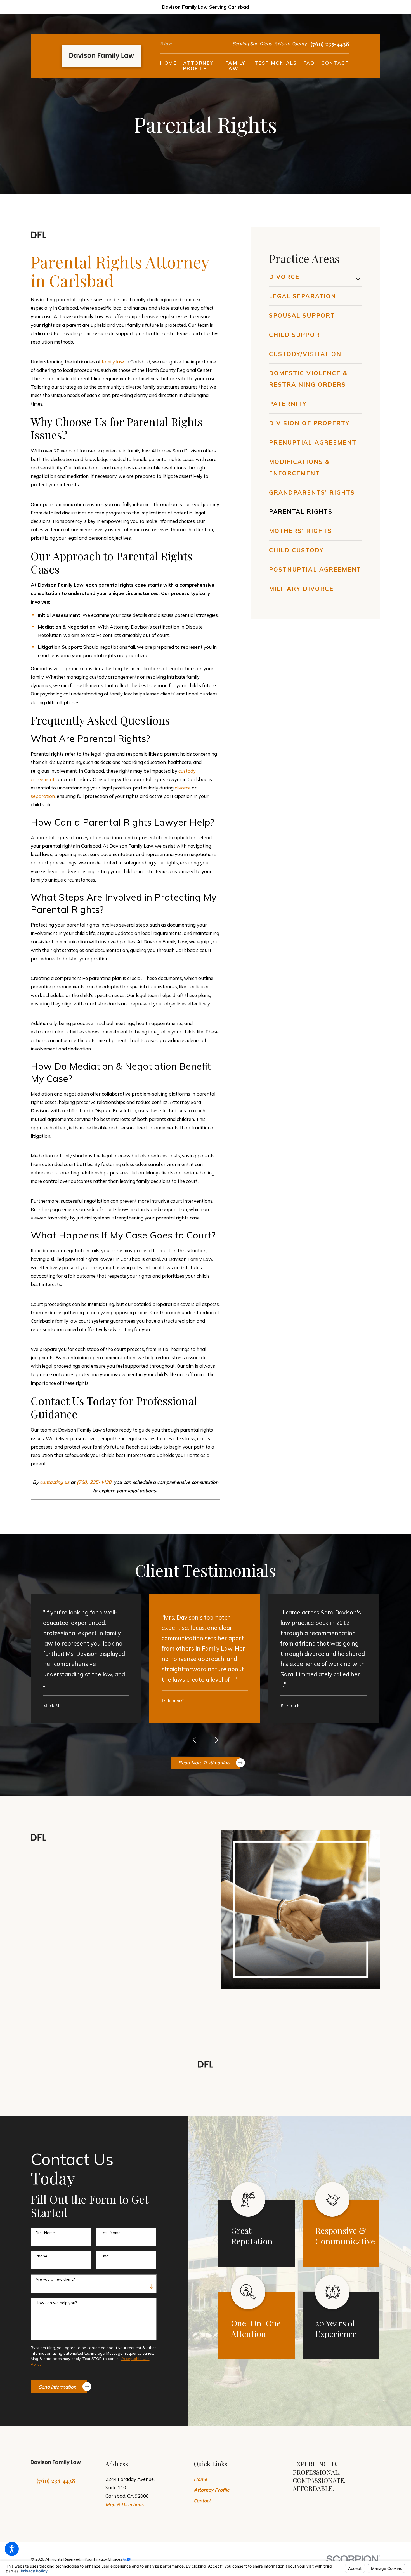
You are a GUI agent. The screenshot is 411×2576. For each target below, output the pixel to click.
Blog (166, 44)
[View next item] (213, 1740)
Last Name (111, 2233)
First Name (45, 2233)
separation (43, 796)
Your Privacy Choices (104, 2559)
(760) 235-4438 (330, 44)
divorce (183, 788)
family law (113, 362)
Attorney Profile (212, 2490)
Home (200, 2479)
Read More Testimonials (204, 1763)
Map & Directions (124, 2504)
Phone (41, 2256)
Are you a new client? (55, 2279)
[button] (12, 2549)
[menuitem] (168, 66)
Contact (202, 2501)
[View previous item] (198, 1740)
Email (106, 2256)
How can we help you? (56, 2303)
